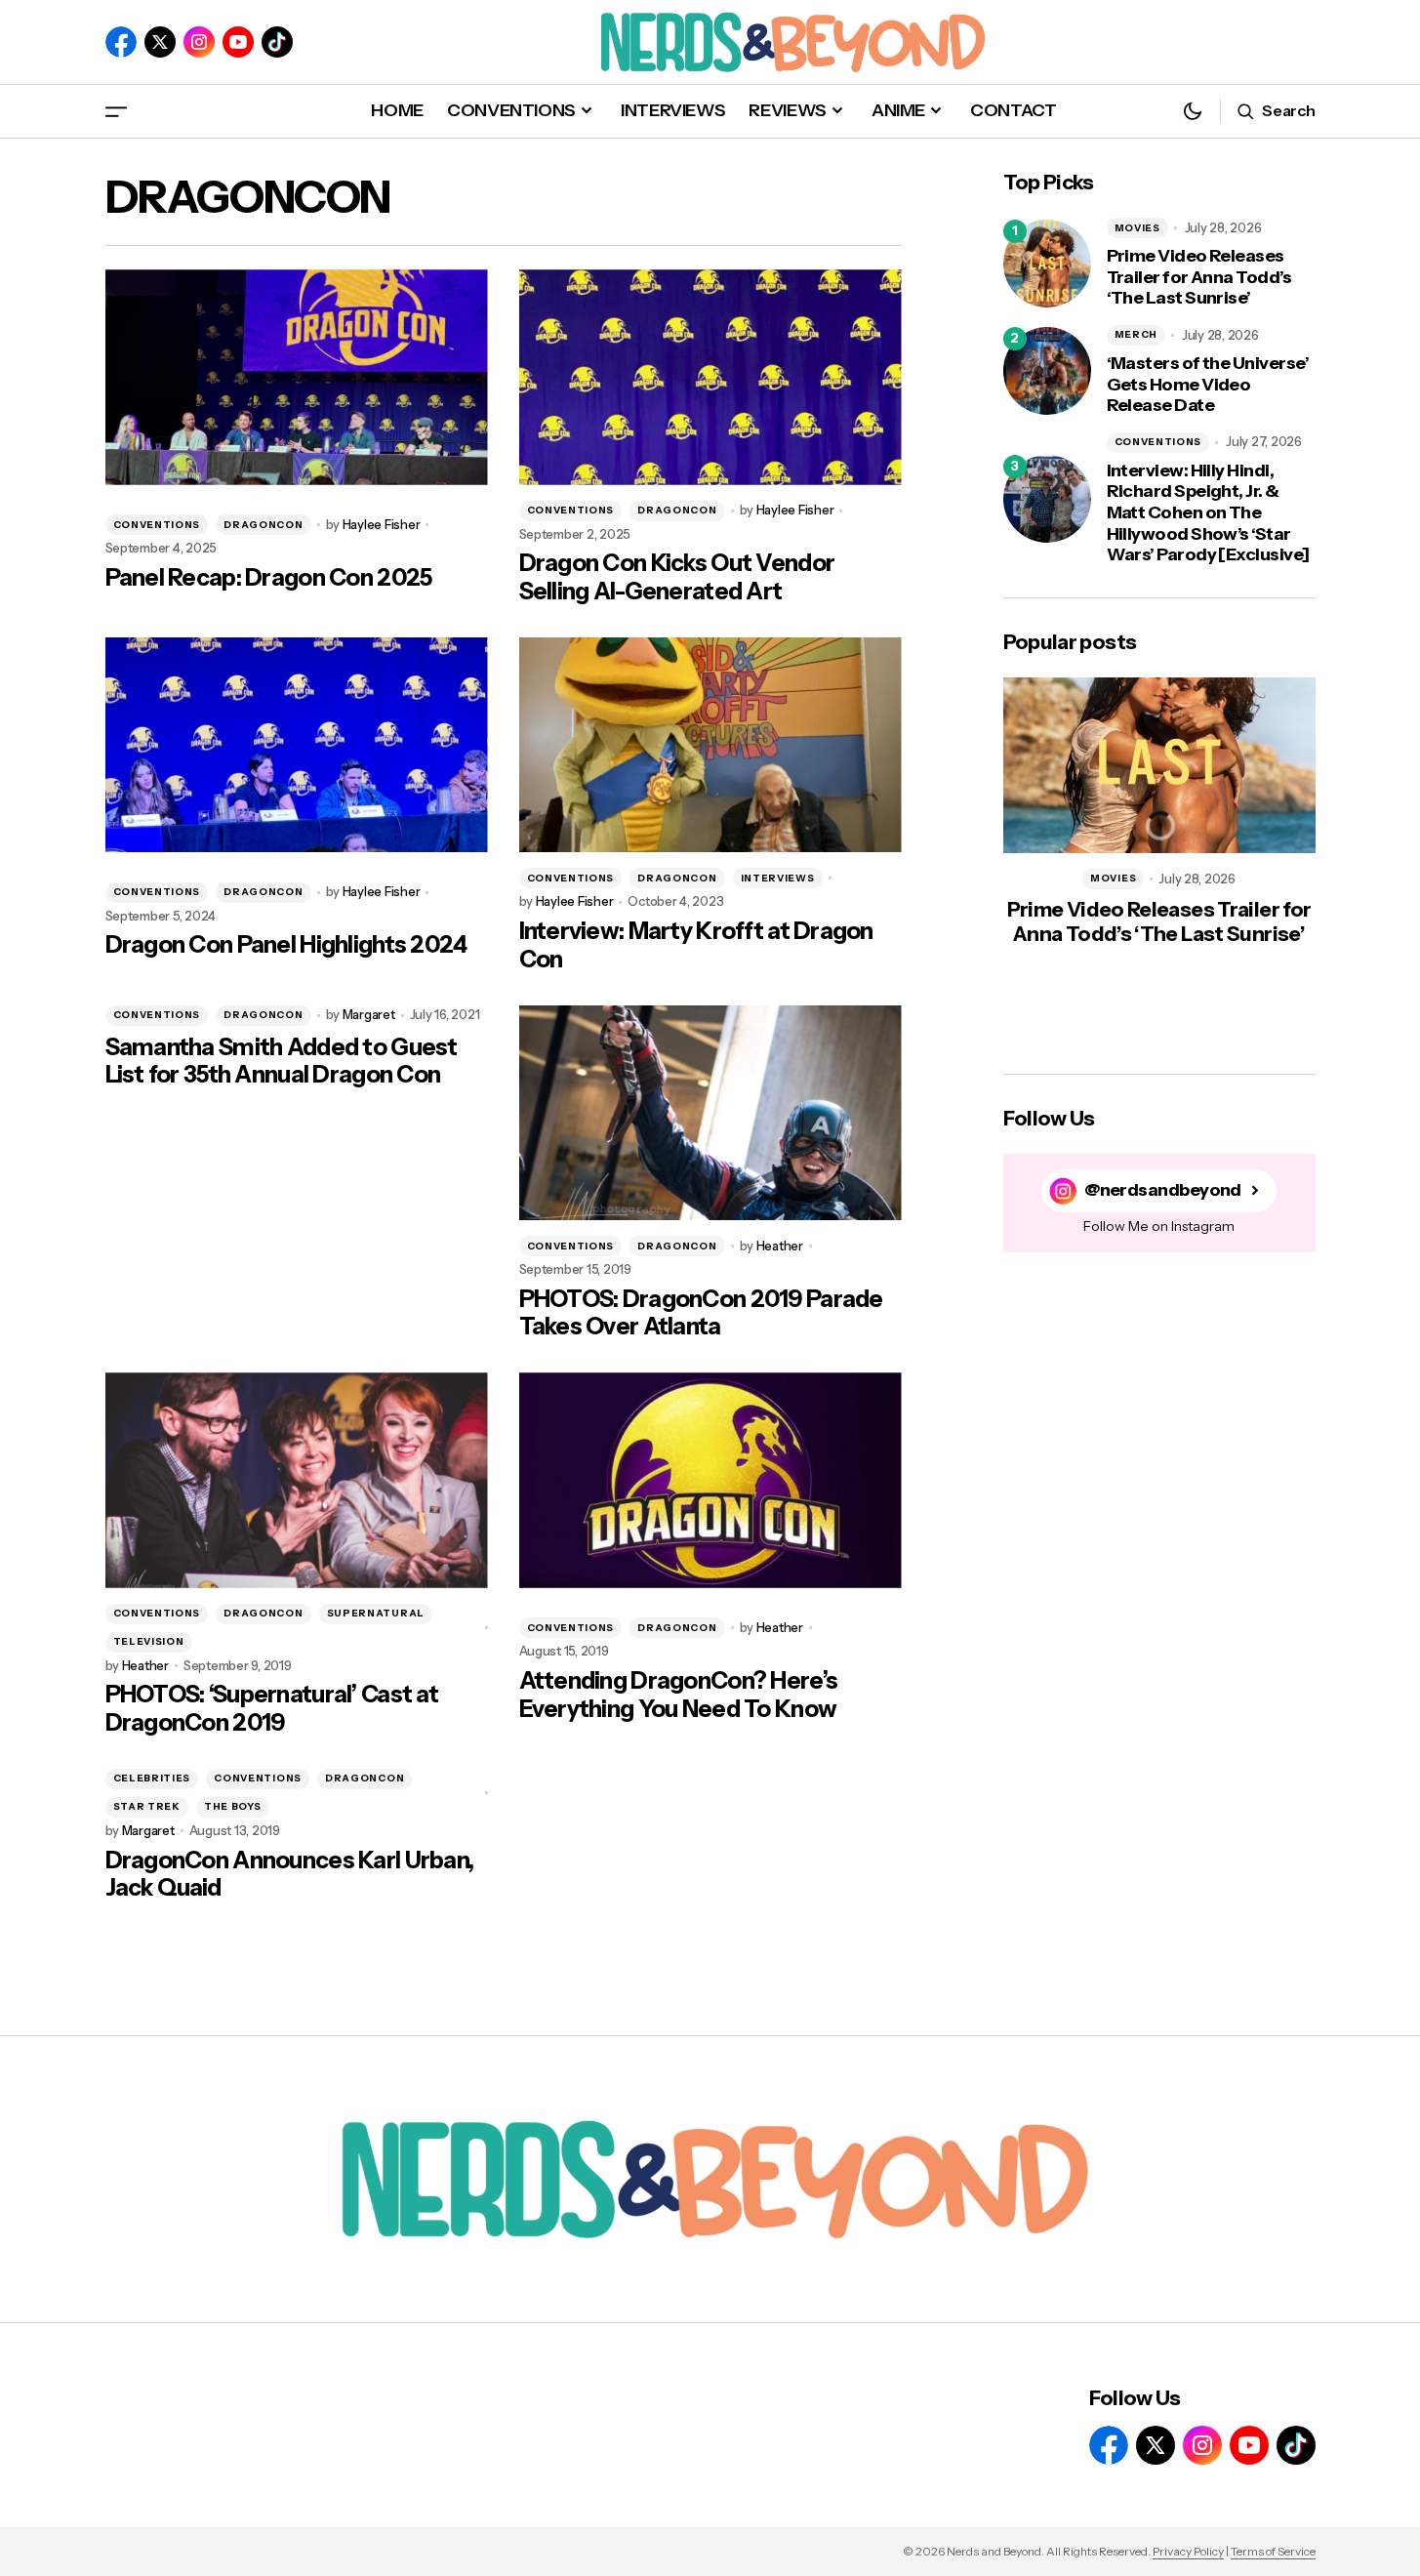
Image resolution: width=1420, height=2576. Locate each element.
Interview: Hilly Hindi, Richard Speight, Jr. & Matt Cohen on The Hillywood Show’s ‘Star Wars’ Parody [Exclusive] (1208, 513)
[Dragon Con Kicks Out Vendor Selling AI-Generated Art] (710, 377)
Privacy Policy (1188, 2551)
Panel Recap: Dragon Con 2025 (269, 578)
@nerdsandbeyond (1163, 1190)
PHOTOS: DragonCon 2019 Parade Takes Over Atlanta (701, 1313)
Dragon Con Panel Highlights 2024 (286, 945)
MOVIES (1137, 228)
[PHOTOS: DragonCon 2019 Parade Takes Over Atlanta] (710, 1113)
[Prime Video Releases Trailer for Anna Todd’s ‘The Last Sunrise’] (1047, 264)
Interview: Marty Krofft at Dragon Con (696, 945)
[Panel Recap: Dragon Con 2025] (297, 377)
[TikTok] (277, 42)
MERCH (1136, 334)
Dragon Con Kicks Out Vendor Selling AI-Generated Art (677, 577)
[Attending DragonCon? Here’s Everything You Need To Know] (710, 1480)
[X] (160, 42)
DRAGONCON (263, 525)
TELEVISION (149, 1641)
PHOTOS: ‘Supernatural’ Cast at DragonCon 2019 (272, 1709)
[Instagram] (199, 42)
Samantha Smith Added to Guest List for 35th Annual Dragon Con (282, 1062)
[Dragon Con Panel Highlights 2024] (297, 745)
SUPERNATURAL (376, 1613)
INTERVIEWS (778, 878)
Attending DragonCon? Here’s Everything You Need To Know (679, 1695)
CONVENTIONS (157, 525)
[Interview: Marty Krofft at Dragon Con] (710, 745)
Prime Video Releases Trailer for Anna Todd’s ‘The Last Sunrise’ (1199, 277)
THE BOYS (233, 1806)
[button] (116, 111)
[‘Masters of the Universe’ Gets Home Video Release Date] (1047, 371)
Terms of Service (1273, 2551)
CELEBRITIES (152, 1778)
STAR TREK (147, 1806)
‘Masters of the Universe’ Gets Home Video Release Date (1208, 385)
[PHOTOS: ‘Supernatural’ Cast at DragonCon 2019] (297, 1480)
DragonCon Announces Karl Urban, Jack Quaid (290, 1875)
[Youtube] (238, 42)
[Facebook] (121, 42)
